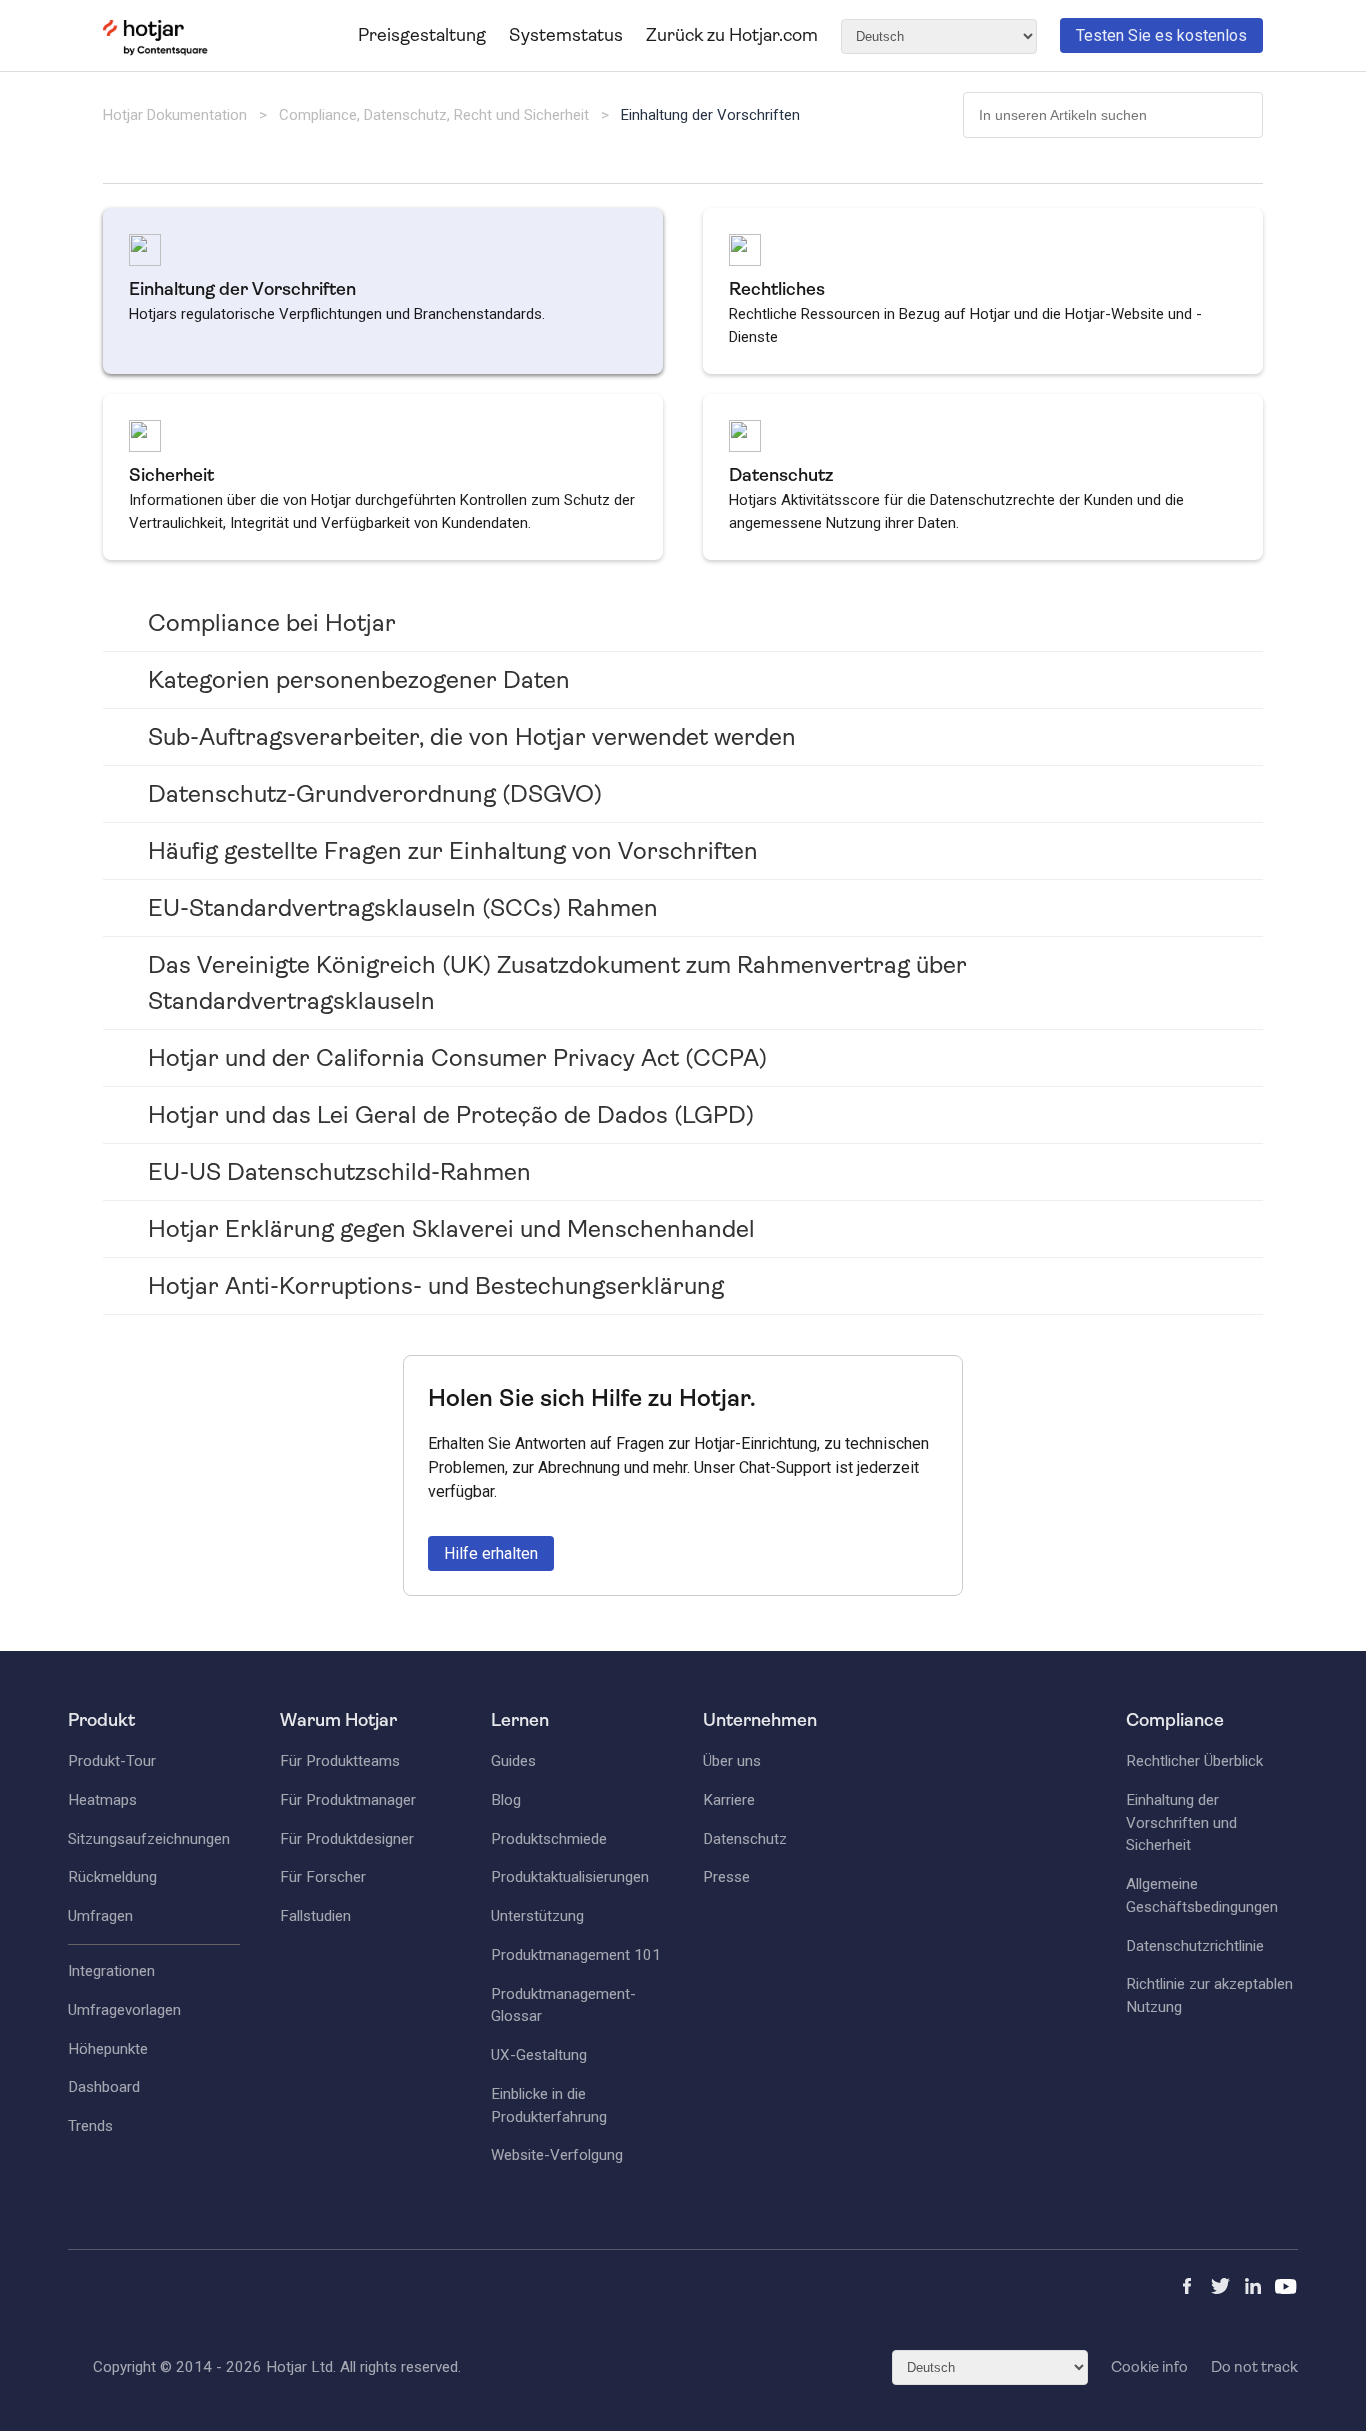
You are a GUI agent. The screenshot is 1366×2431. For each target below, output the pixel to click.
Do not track (1254, 2367)
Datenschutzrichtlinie (1195, 1946)
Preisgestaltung (422, 35)
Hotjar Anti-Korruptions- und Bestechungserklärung (436, 1286)
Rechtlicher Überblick (1194, 1761)
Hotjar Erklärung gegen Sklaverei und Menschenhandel (451, 1229)
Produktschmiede (549, 1839)
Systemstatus (566, 35)
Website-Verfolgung (557, 2155)
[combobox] (1113, 115)
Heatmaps (102, 1800)
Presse (726, 1877)
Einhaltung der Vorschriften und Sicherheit (1181, 1823)
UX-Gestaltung (539, 2055)
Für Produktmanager (348, 1800)
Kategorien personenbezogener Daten (359, 680)
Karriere (729, 1800)
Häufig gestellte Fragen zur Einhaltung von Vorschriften (453, 851)
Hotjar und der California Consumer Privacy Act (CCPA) (457, 1058)
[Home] (155, 51)
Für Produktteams (340, 1761)
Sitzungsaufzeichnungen (149, 1839)
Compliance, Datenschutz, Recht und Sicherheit (436, 115)
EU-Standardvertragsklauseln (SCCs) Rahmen (403, 908)
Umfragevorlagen (124, 2010)
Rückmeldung (112, 1877)
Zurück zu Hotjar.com (732, 35)
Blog (506, 1800)
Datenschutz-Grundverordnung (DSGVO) (375, 794)
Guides (513, 1761)
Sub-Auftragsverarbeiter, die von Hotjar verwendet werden (472, 737)
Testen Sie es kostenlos (1161, 35)
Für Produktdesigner (347, 1839)
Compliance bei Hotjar (272, 623)
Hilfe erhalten (491, 1553)
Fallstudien (315, 1916)
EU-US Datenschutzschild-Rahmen (339, 1172)
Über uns (732, 1761)
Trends (90, 2126)
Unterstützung (537, 1916)
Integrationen (111, 1971)
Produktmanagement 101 (576, 1955)
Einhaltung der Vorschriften (710, 115)
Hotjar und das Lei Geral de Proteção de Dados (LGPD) (451, 1115)
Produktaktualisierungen (570, 1877)
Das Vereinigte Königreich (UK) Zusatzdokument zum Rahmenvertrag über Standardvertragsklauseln (557, 983)
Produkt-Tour (112, 1761)
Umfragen (100, 1916)
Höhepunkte (108, 2049)
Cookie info (1149, 2367)
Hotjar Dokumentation (175, 115)
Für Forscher (323, 1877)
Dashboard (104, 2087)
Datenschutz (745, 1839)
